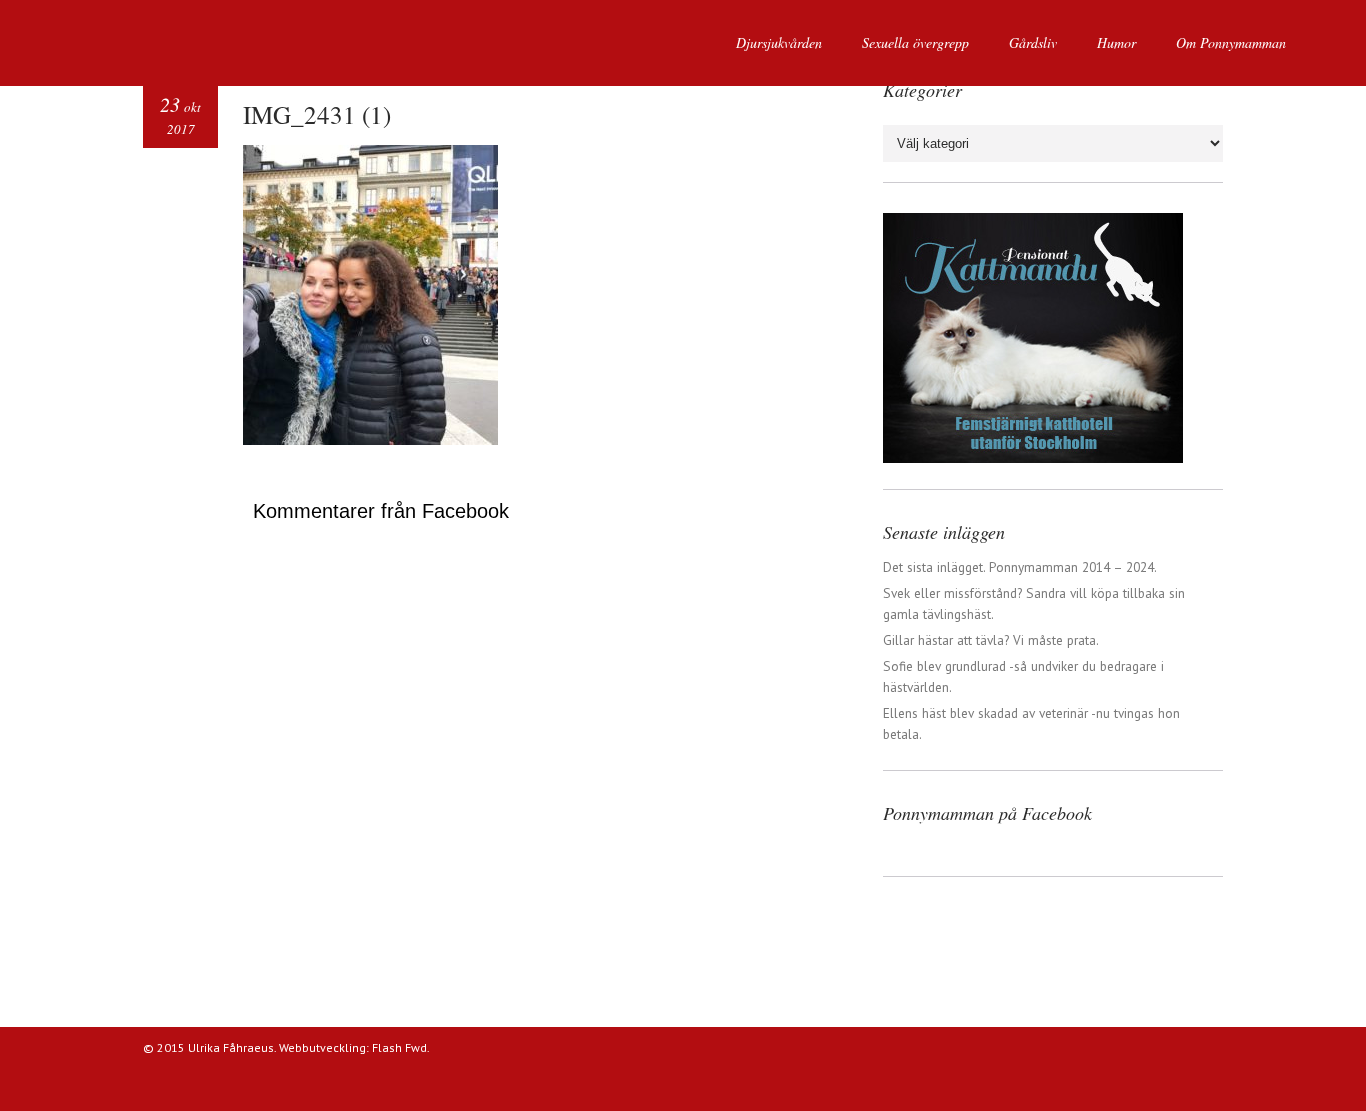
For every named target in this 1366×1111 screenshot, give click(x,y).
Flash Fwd (399, 1047)
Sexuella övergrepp (915, 42)
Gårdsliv (1033, 42)
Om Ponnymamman (1231, 42)
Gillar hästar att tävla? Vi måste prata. (991, 640)
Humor (1116, 42)
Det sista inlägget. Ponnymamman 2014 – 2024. (1020, 567)
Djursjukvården (779, 42)
